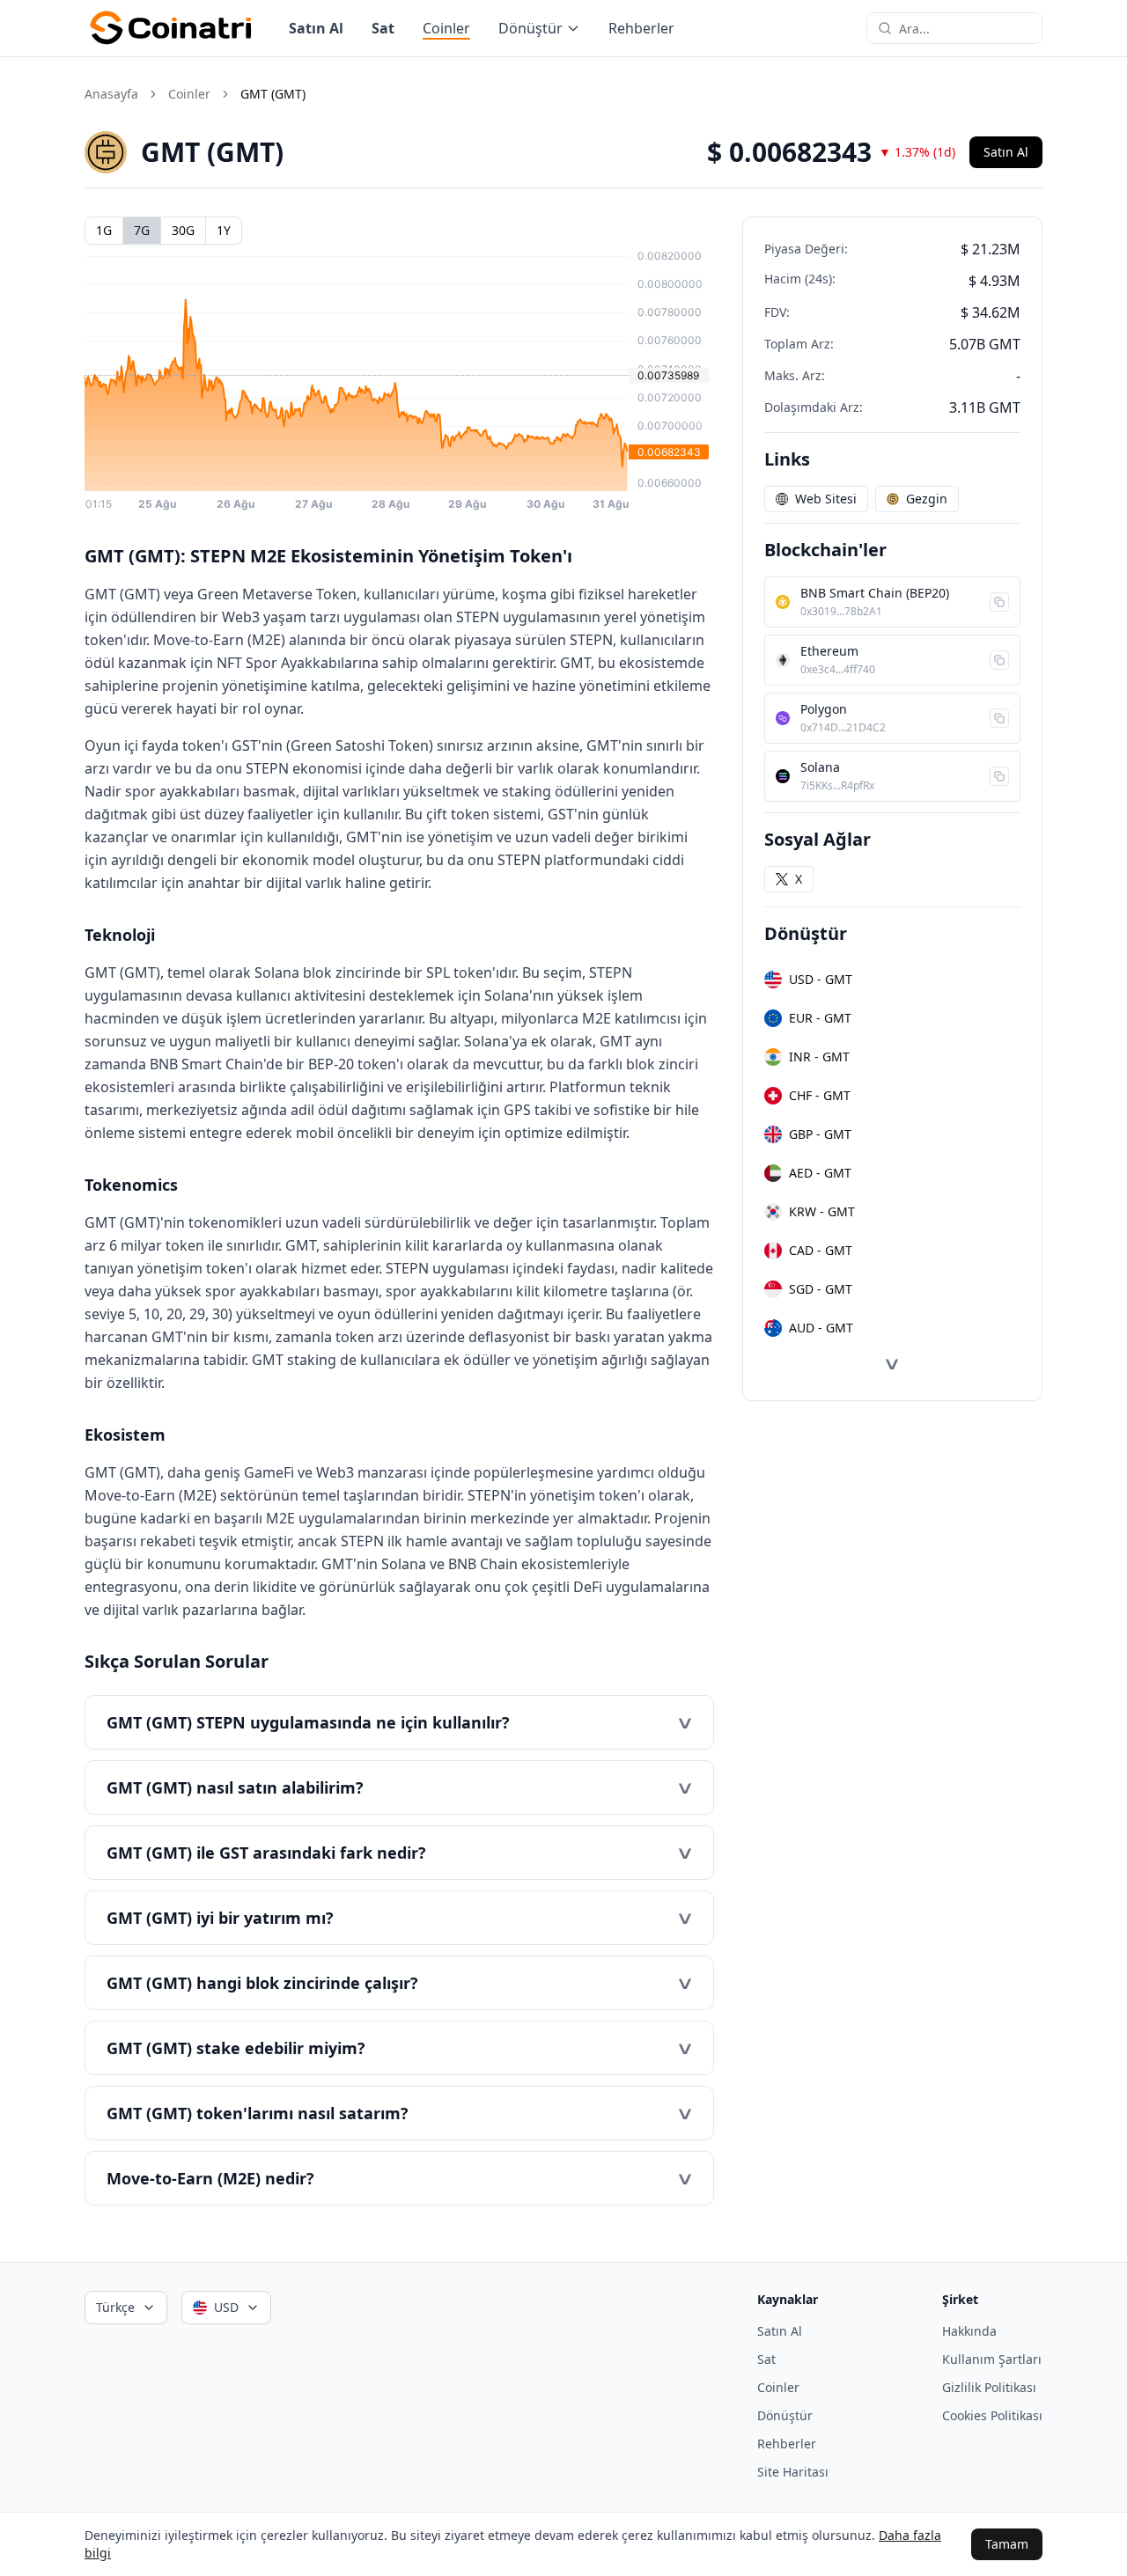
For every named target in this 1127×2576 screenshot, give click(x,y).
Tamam (1007, 2544)
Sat (383, 28)
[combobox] (965, 28)
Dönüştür (530, 28)
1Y (224, 230)
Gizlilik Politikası (989, 2387)
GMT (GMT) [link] (273, 94)
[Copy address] (999, 602)
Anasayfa (111, 94)
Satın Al (316, 28)
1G (104, 230)
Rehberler (641, 28)
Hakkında (969, 2331)
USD (226, 2307)
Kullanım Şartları (992, 2359)
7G (142, 230)
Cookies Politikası (992, 2415)
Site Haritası (793, 2472)
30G (183, 230)
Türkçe (115, 2307)
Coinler (446, 28)
